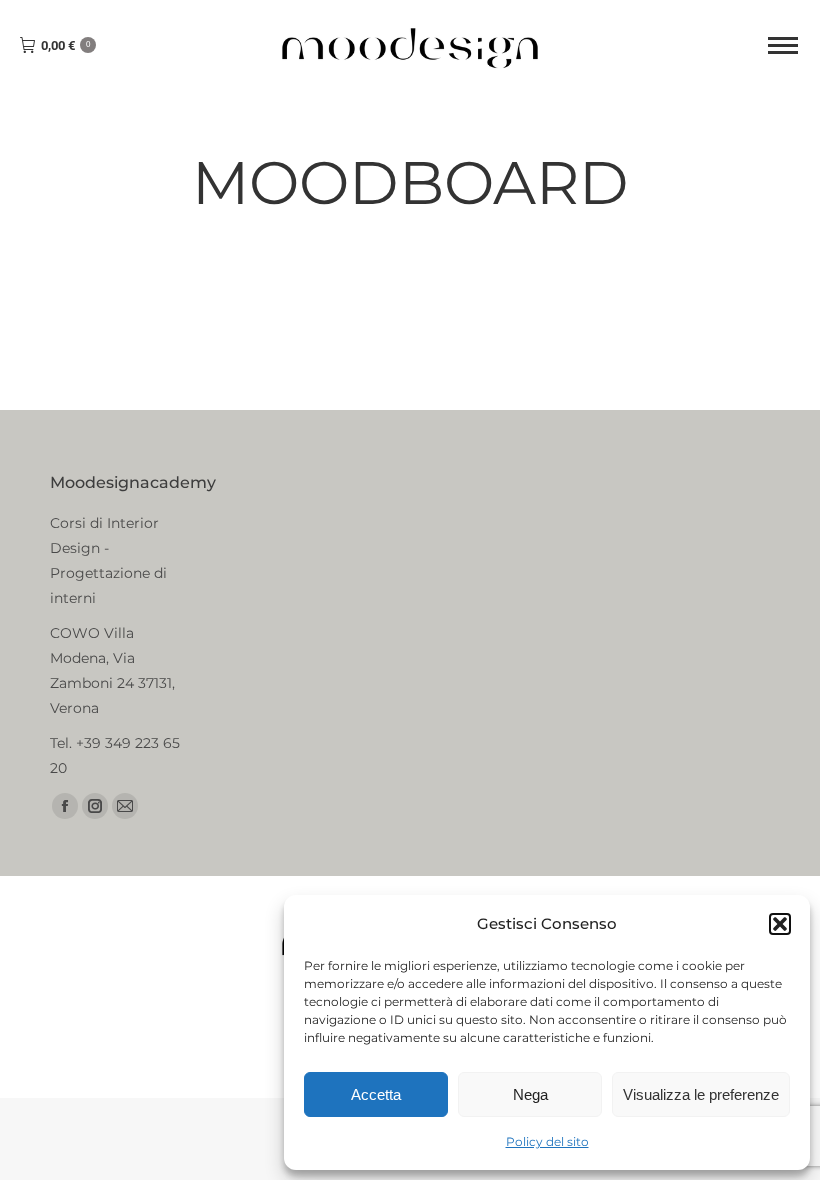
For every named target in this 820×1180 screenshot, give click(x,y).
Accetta (376, 1094)
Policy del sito (547, 1141)
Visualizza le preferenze (701, 1094)
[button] (780, 924)
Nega (530, 1094)
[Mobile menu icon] (783, 45)
